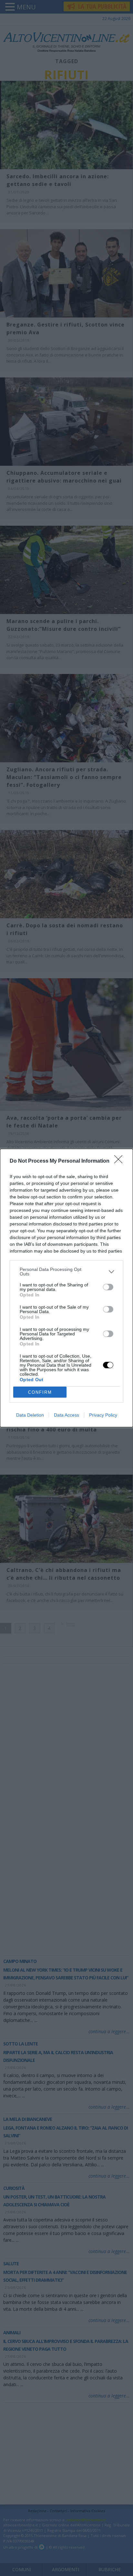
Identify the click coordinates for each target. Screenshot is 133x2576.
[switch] (108, 1287)
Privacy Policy (103, 1415)
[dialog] (66, 1288)
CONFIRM (40, 1392)
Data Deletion (30, 1415)
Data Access (66, 1415)
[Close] (120, 1161)
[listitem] (66, 1272)
